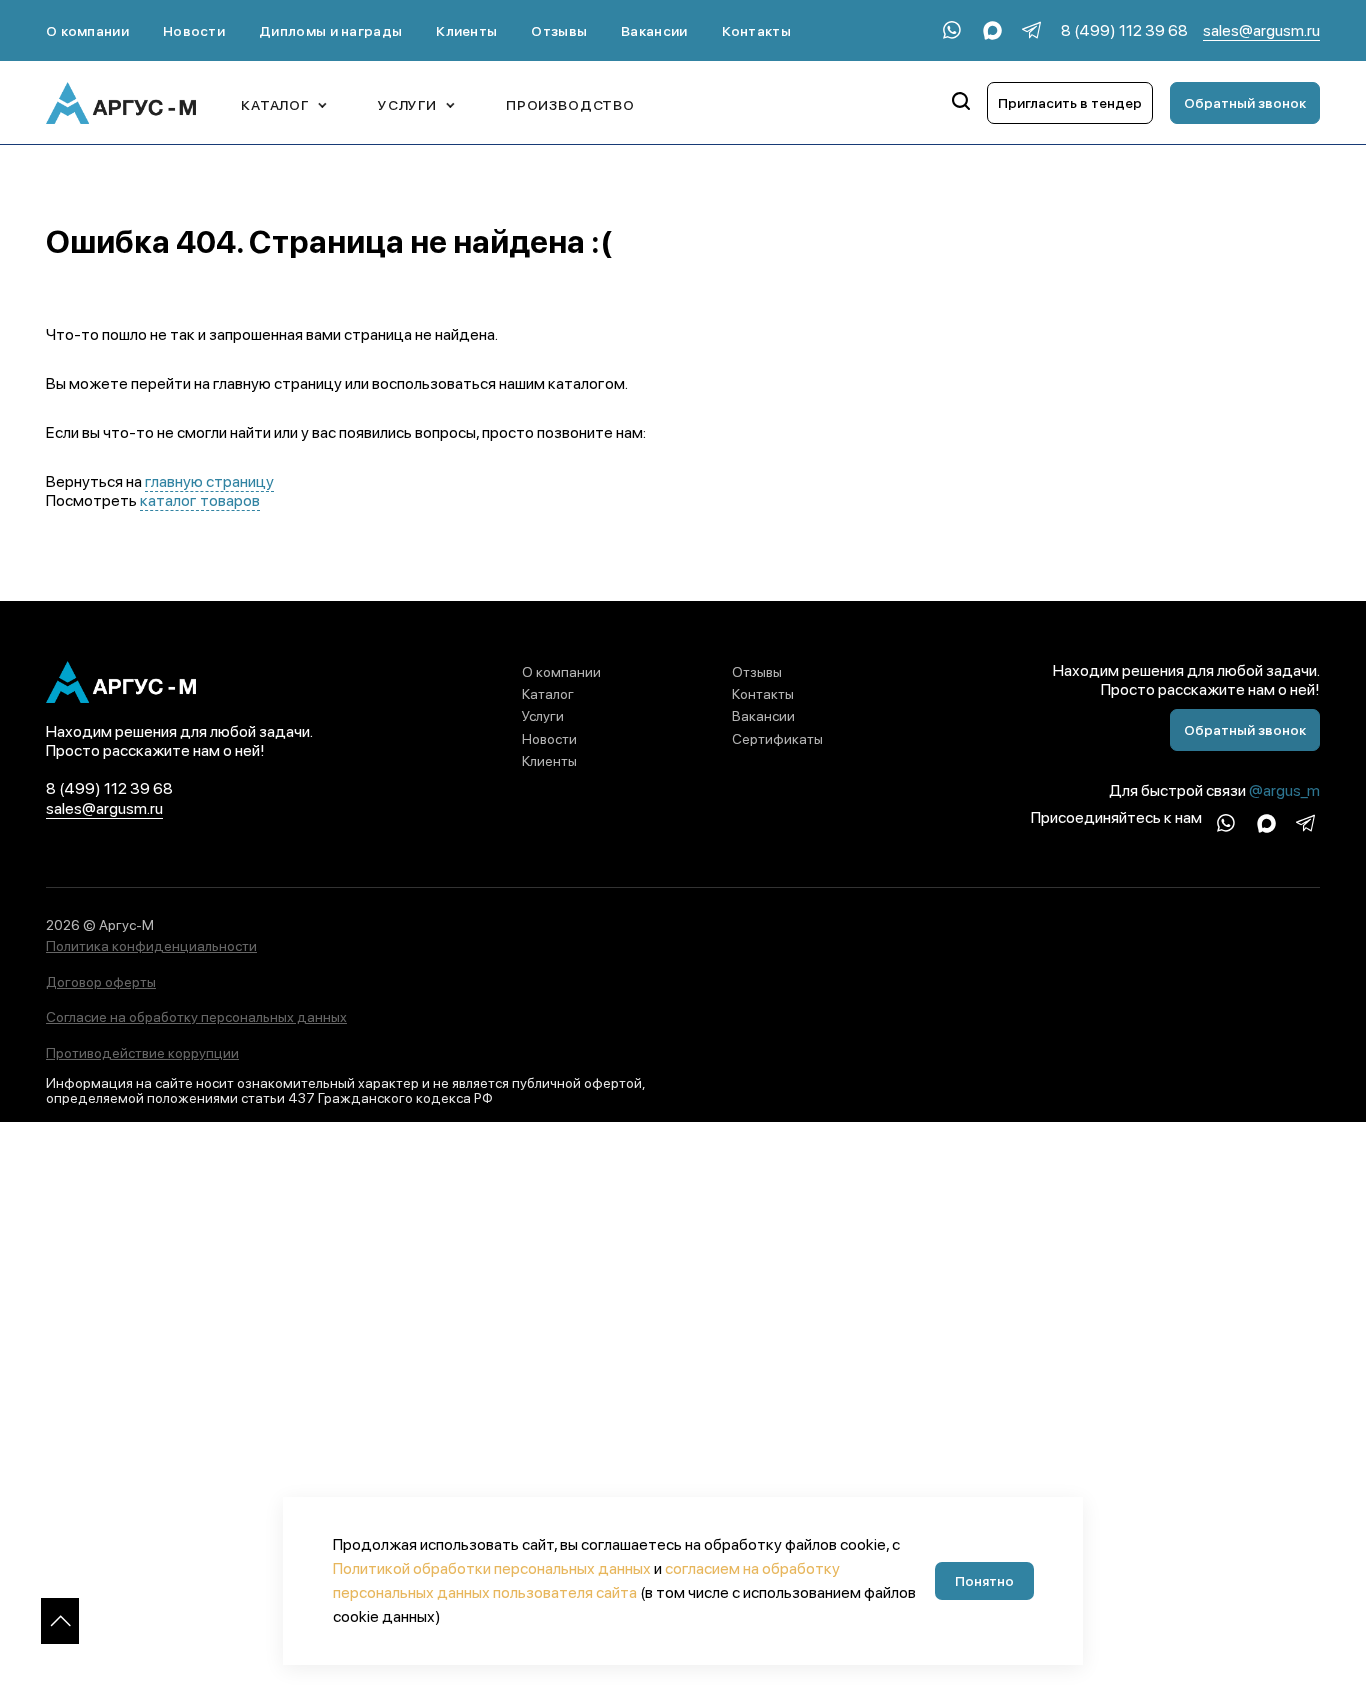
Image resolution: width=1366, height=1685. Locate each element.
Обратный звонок (1245, 103)
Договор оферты (101, 982)
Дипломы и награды (330, 31)
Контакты (756, 31)
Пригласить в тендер (1070, 103)
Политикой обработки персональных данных (492, 1568)
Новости (194, 31)
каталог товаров (200, 500)
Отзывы (559, 31)
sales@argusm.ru (1261, 30)
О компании (87, 31)
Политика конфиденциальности (151, 946)
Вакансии (654, 31)
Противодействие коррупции (142, 1053)
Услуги (543, 716)
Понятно (984, 1581)
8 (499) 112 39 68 (1124, 30)
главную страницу (209, 481)
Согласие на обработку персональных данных (196, 1017)
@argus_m (1284, 790)
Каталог (548, 694)
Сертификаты (777, 739)
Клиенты (466, 31)
